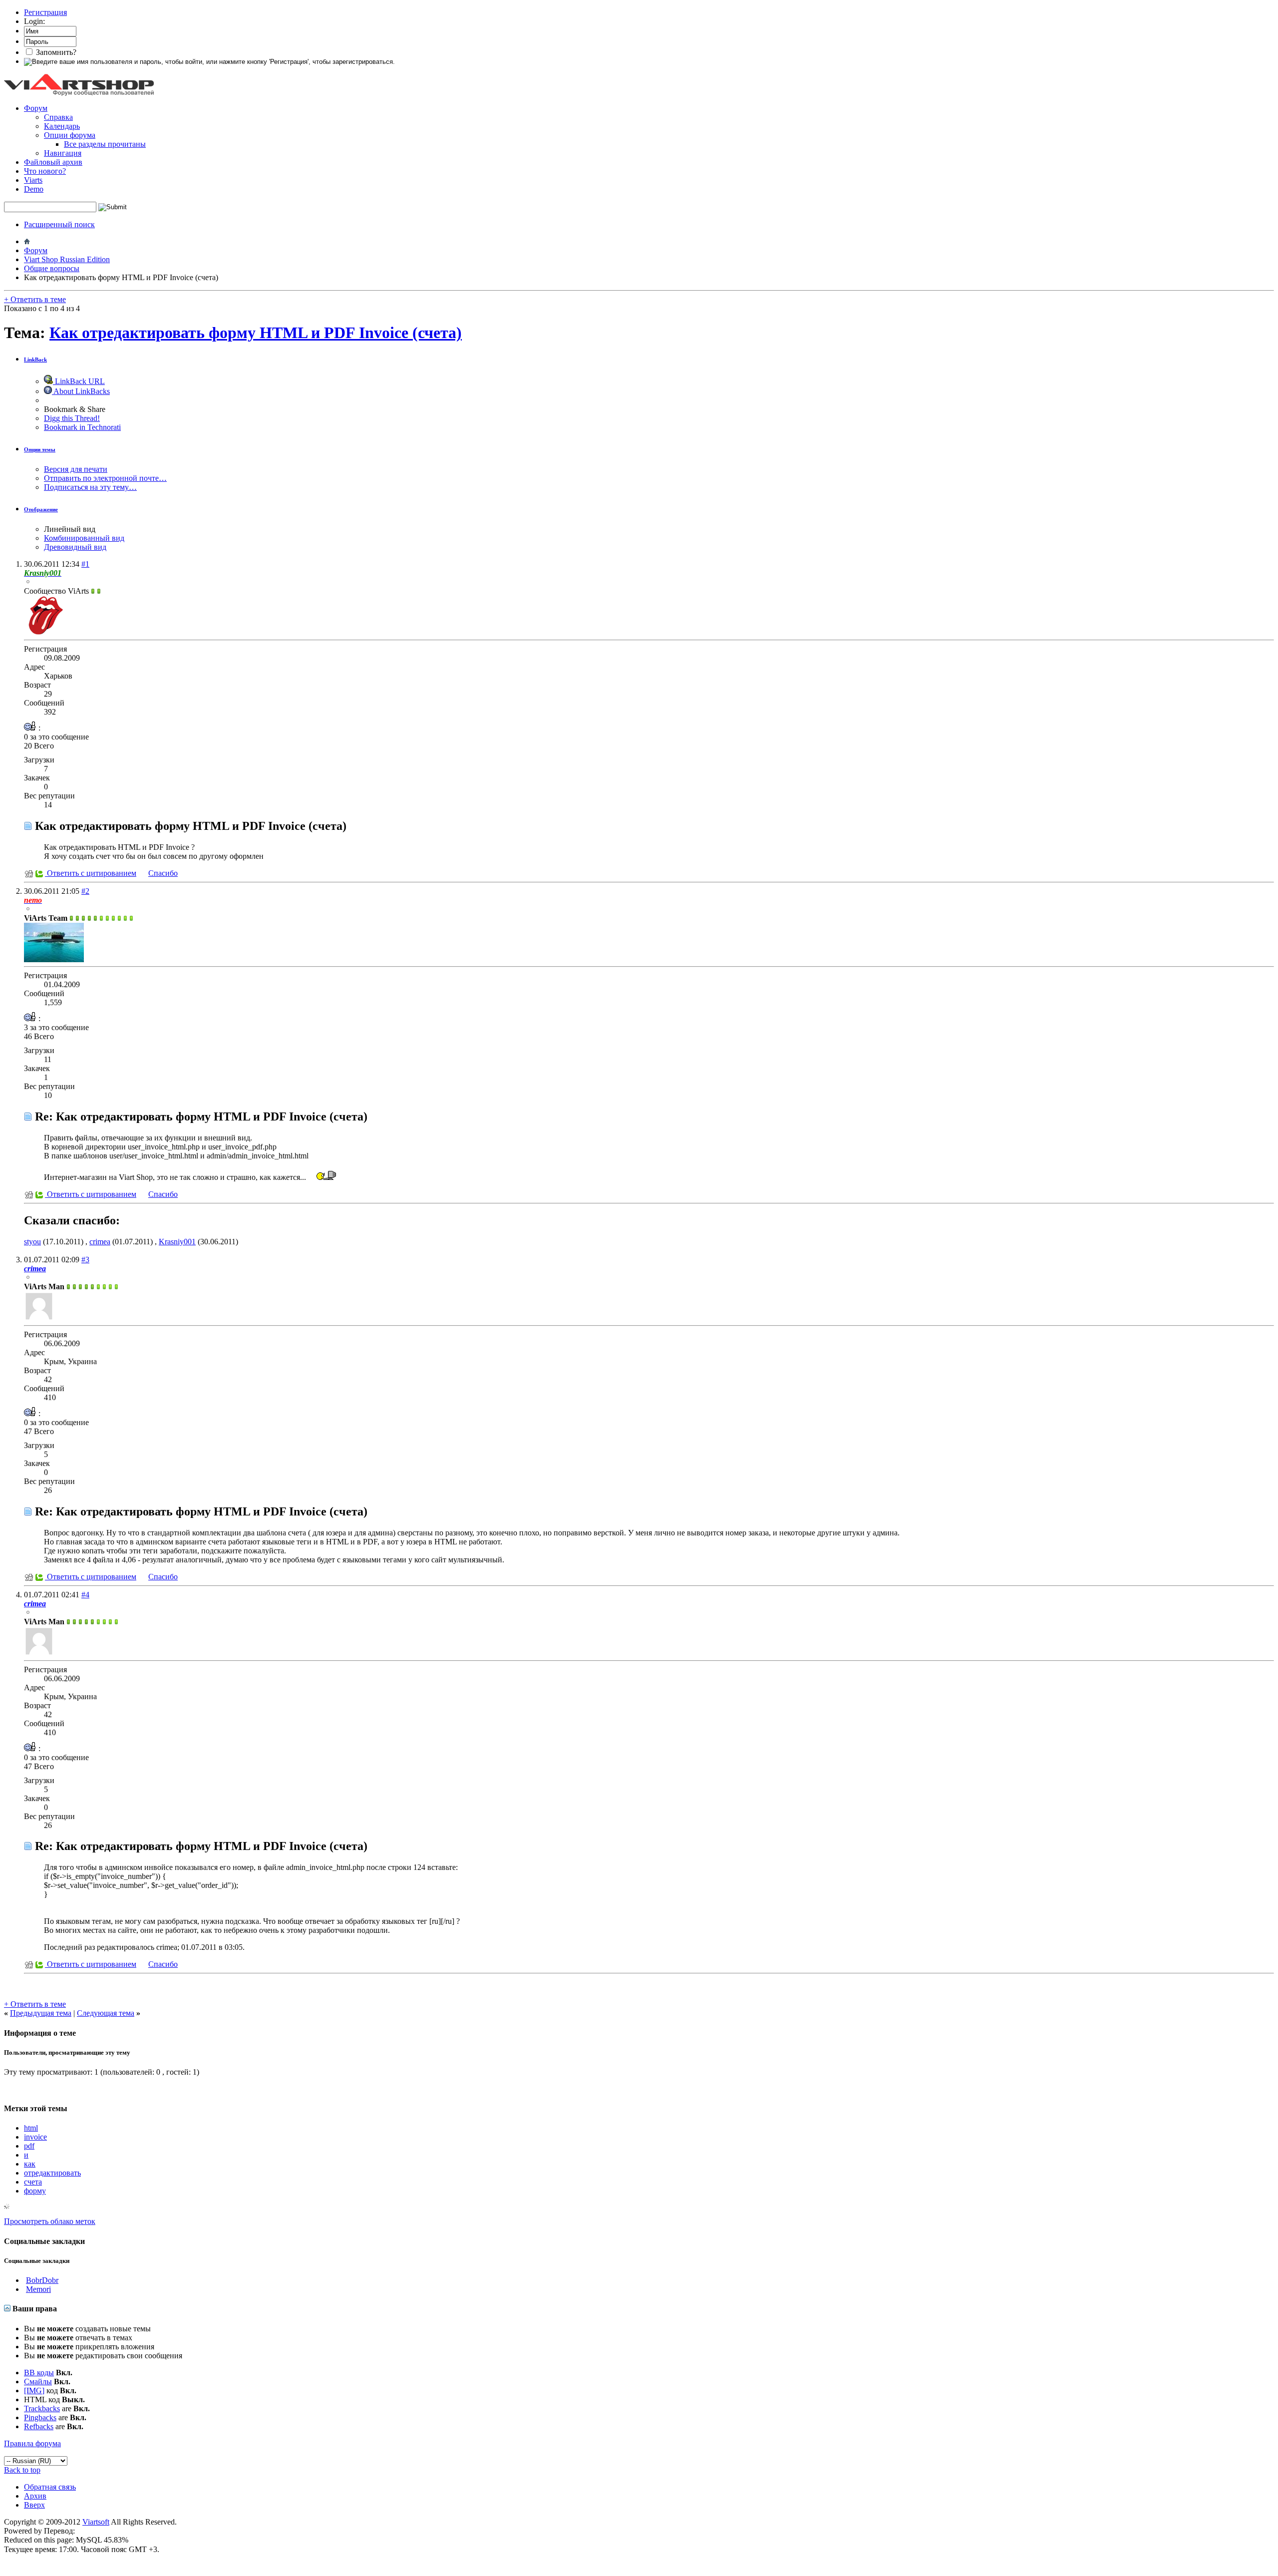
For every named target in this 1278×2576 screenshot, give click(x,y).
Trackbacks (42, 2408)
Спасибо (163, 873)
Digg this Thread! (72, 418)
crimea (100, 1242)
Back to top (22, 2470)
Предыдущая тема (41, 2013)
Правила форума (32, 2443)
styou (32, 1242)
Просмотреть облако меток (50, 2221)
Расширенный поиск (59, 224)
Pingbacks (40, 2417)
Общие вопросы (52, 268)
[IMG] (34, 2391)
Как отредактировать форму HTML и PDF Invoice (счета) (256, 333)
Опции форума (70, 135)
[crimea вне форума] (39, 1318)
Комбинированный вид (84, 538)
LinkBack (35, 360)
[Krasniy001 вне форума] (44, 633)
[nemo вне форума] (54, 959)
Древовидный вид (75, 547)
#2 (85, 891)
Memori (38, 2289)
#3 (85, 1260)
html (31, 2128)
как (30, 2164)
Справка (58, 117)
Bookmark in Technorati (82, 427)
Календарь (62, 126)
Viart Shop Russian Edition (67, 259)
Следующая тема (106, 2013)
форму (35, 2191)
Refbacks (39, 2426)
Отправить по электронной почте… (105, 478)
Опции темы (40, 449)
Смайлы (38, 2382)
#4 (85, 1595)
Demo (34, 189)
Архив (35, 2496)
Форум (36, 108)
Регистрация (45, 12)
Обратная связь (50, 2487)
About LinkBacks (81, 391)
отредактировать (52, 2173)
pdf (29, 2146)
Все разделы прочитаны (105, 144)
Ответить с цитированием (91, 873)
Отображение (41, 509)
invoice (35, 2137)
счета (33, 2182)
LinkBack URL (79, 381)
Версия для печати (76, 469)
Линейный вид (70, 529)
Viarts (33, 180)
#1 (85, 564)
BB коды (39, 2373)
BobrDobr (42, 2280)
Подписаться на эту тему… (90, 487)
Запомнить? (55, 52)
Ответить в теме (35, 299)
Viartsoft (96, 2522)
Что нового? (45, 171)
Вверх (34, 2505)
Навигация (63, 153)
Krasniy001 (177, 1242)
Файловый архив (53, 162)
